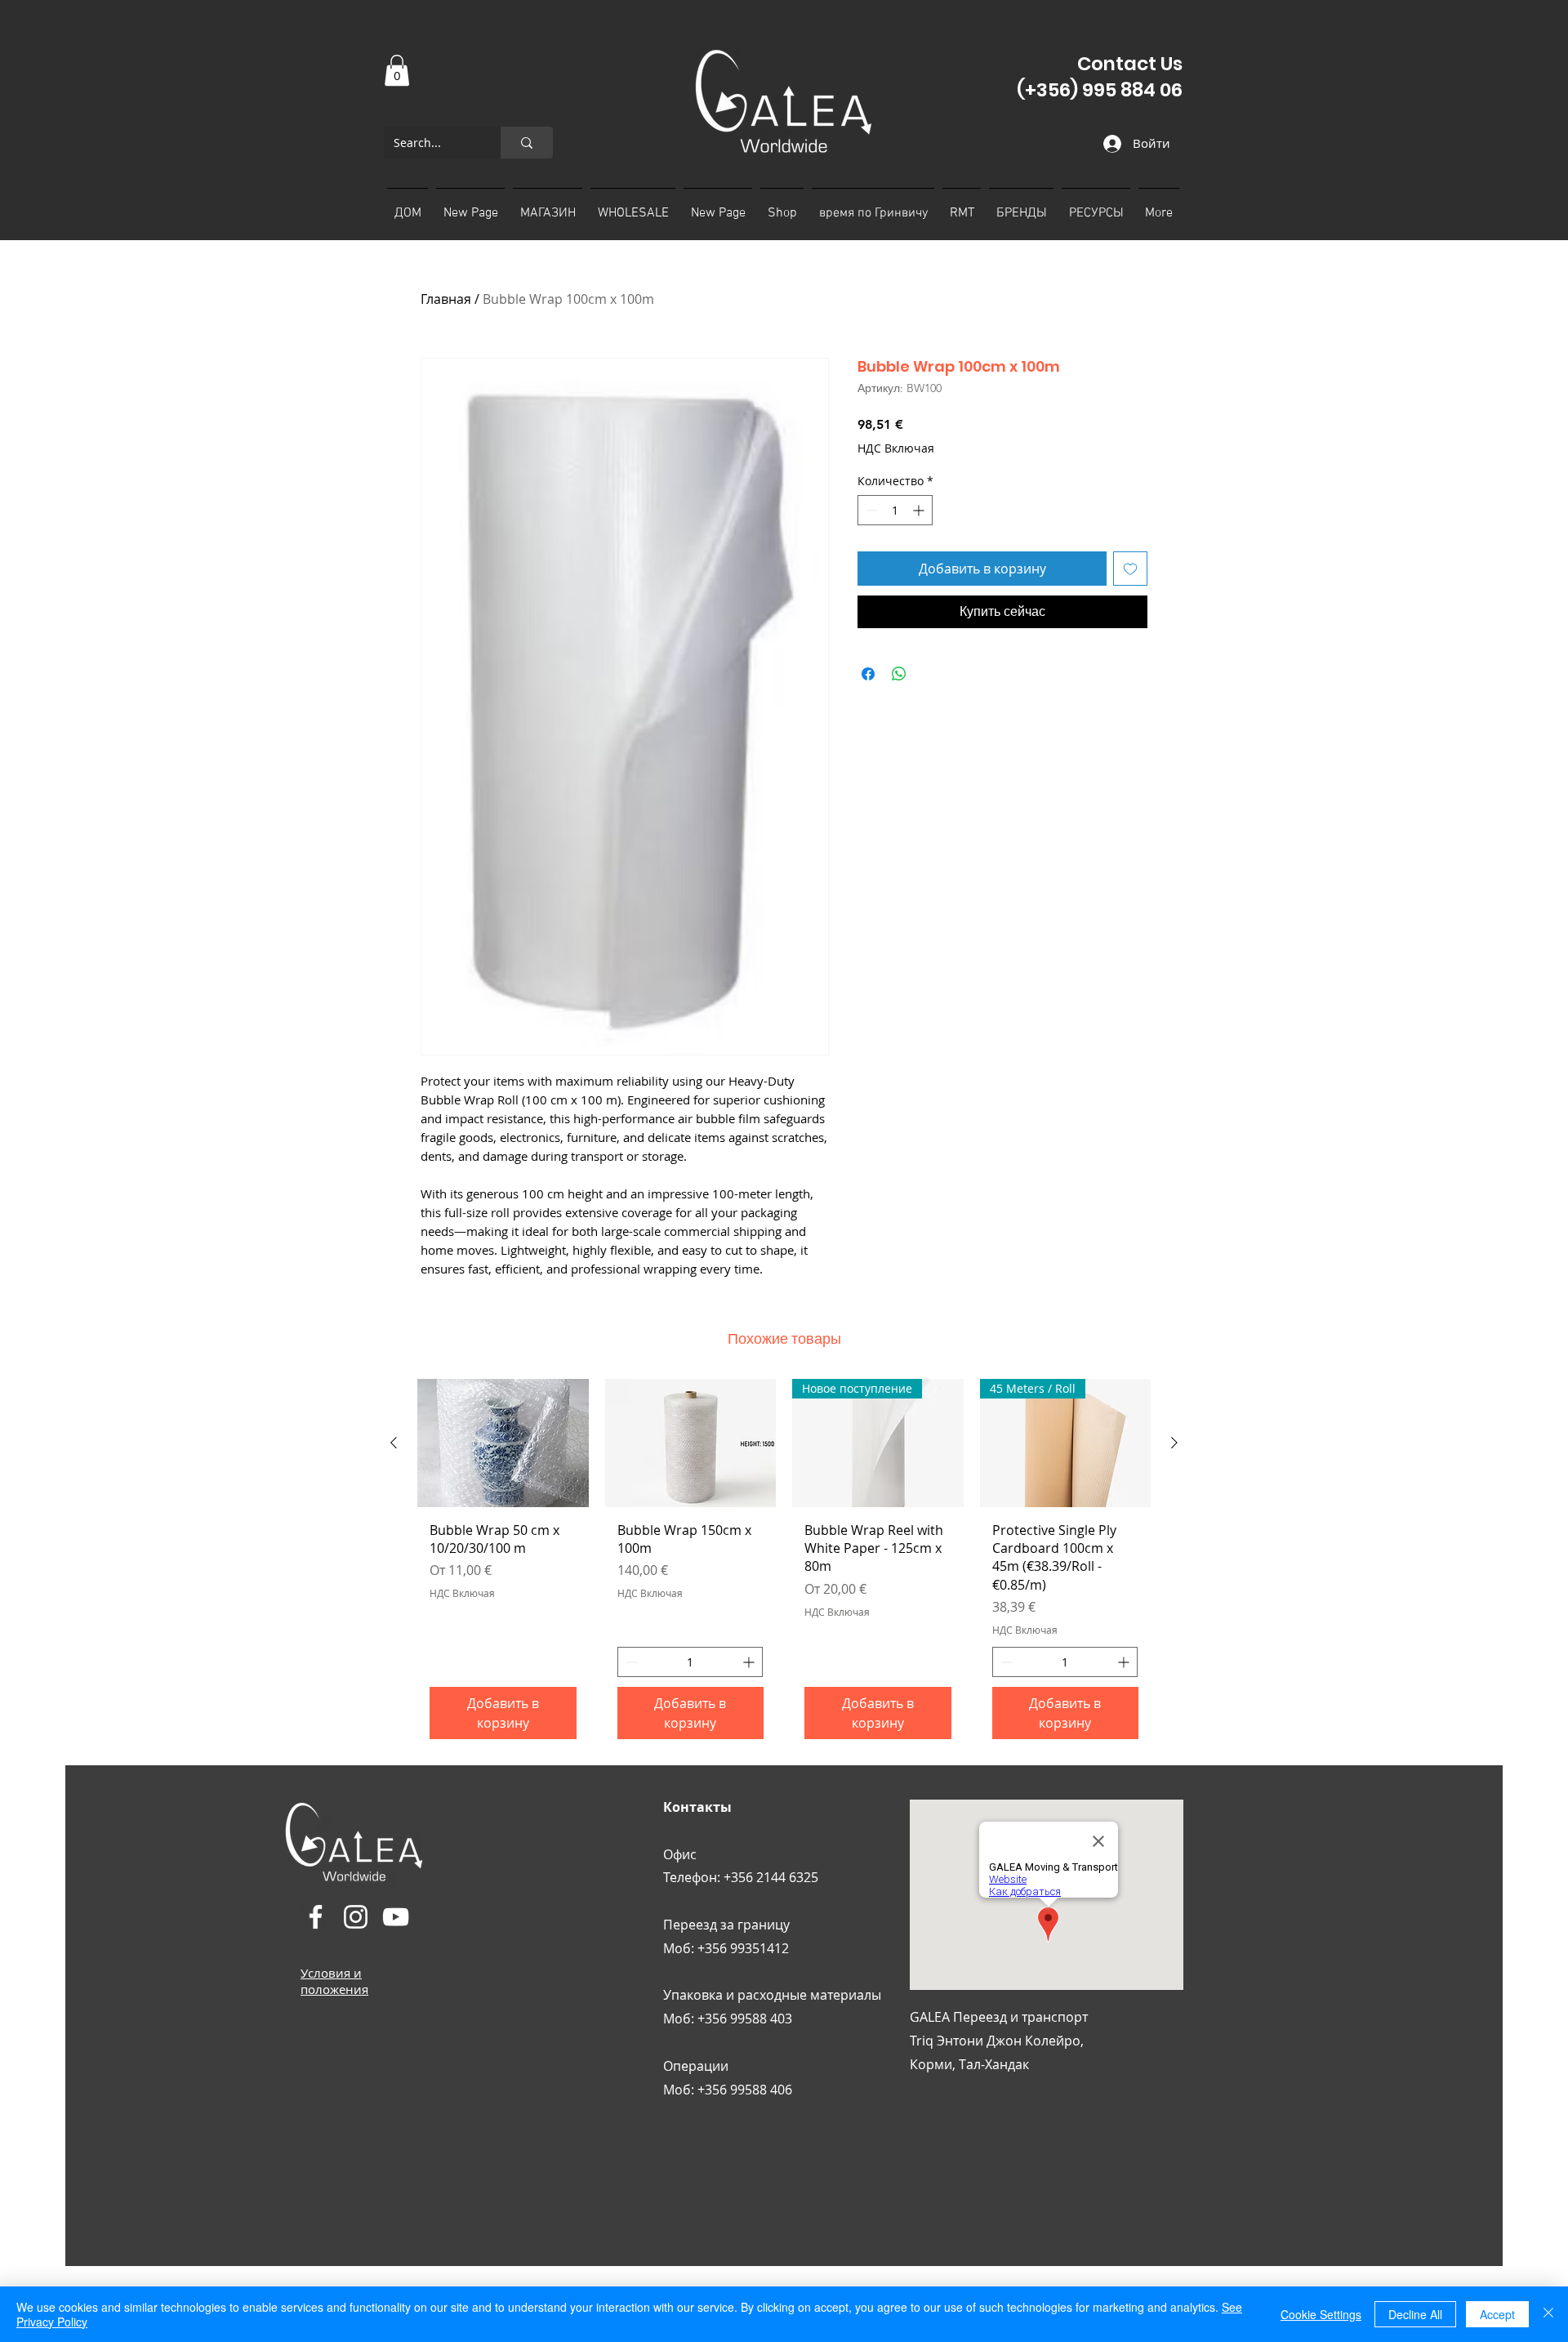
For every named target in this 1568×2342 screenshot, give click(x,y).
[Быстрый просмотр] (503, 1443)
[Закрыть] (1548, 2314)
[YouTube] (396, 1917)
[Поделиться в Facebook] (868, 674)
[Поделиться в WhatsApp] (899, 674)
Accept (1497, 2314)
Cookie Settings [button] (1321, 2314)
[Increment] (920, 510)
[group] (784, 1565)
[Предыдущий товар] (394, 1443)
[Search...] (527, 143)
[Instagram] (356, 1917)
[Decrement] (870, 510)
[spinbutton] (895, 510)
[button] (397, 70)
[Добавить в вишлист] (1130, 569)
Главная (446, 299)
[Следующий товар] (1174, 1443)
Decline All (1415, 2314)
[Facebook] (316, 1917)
